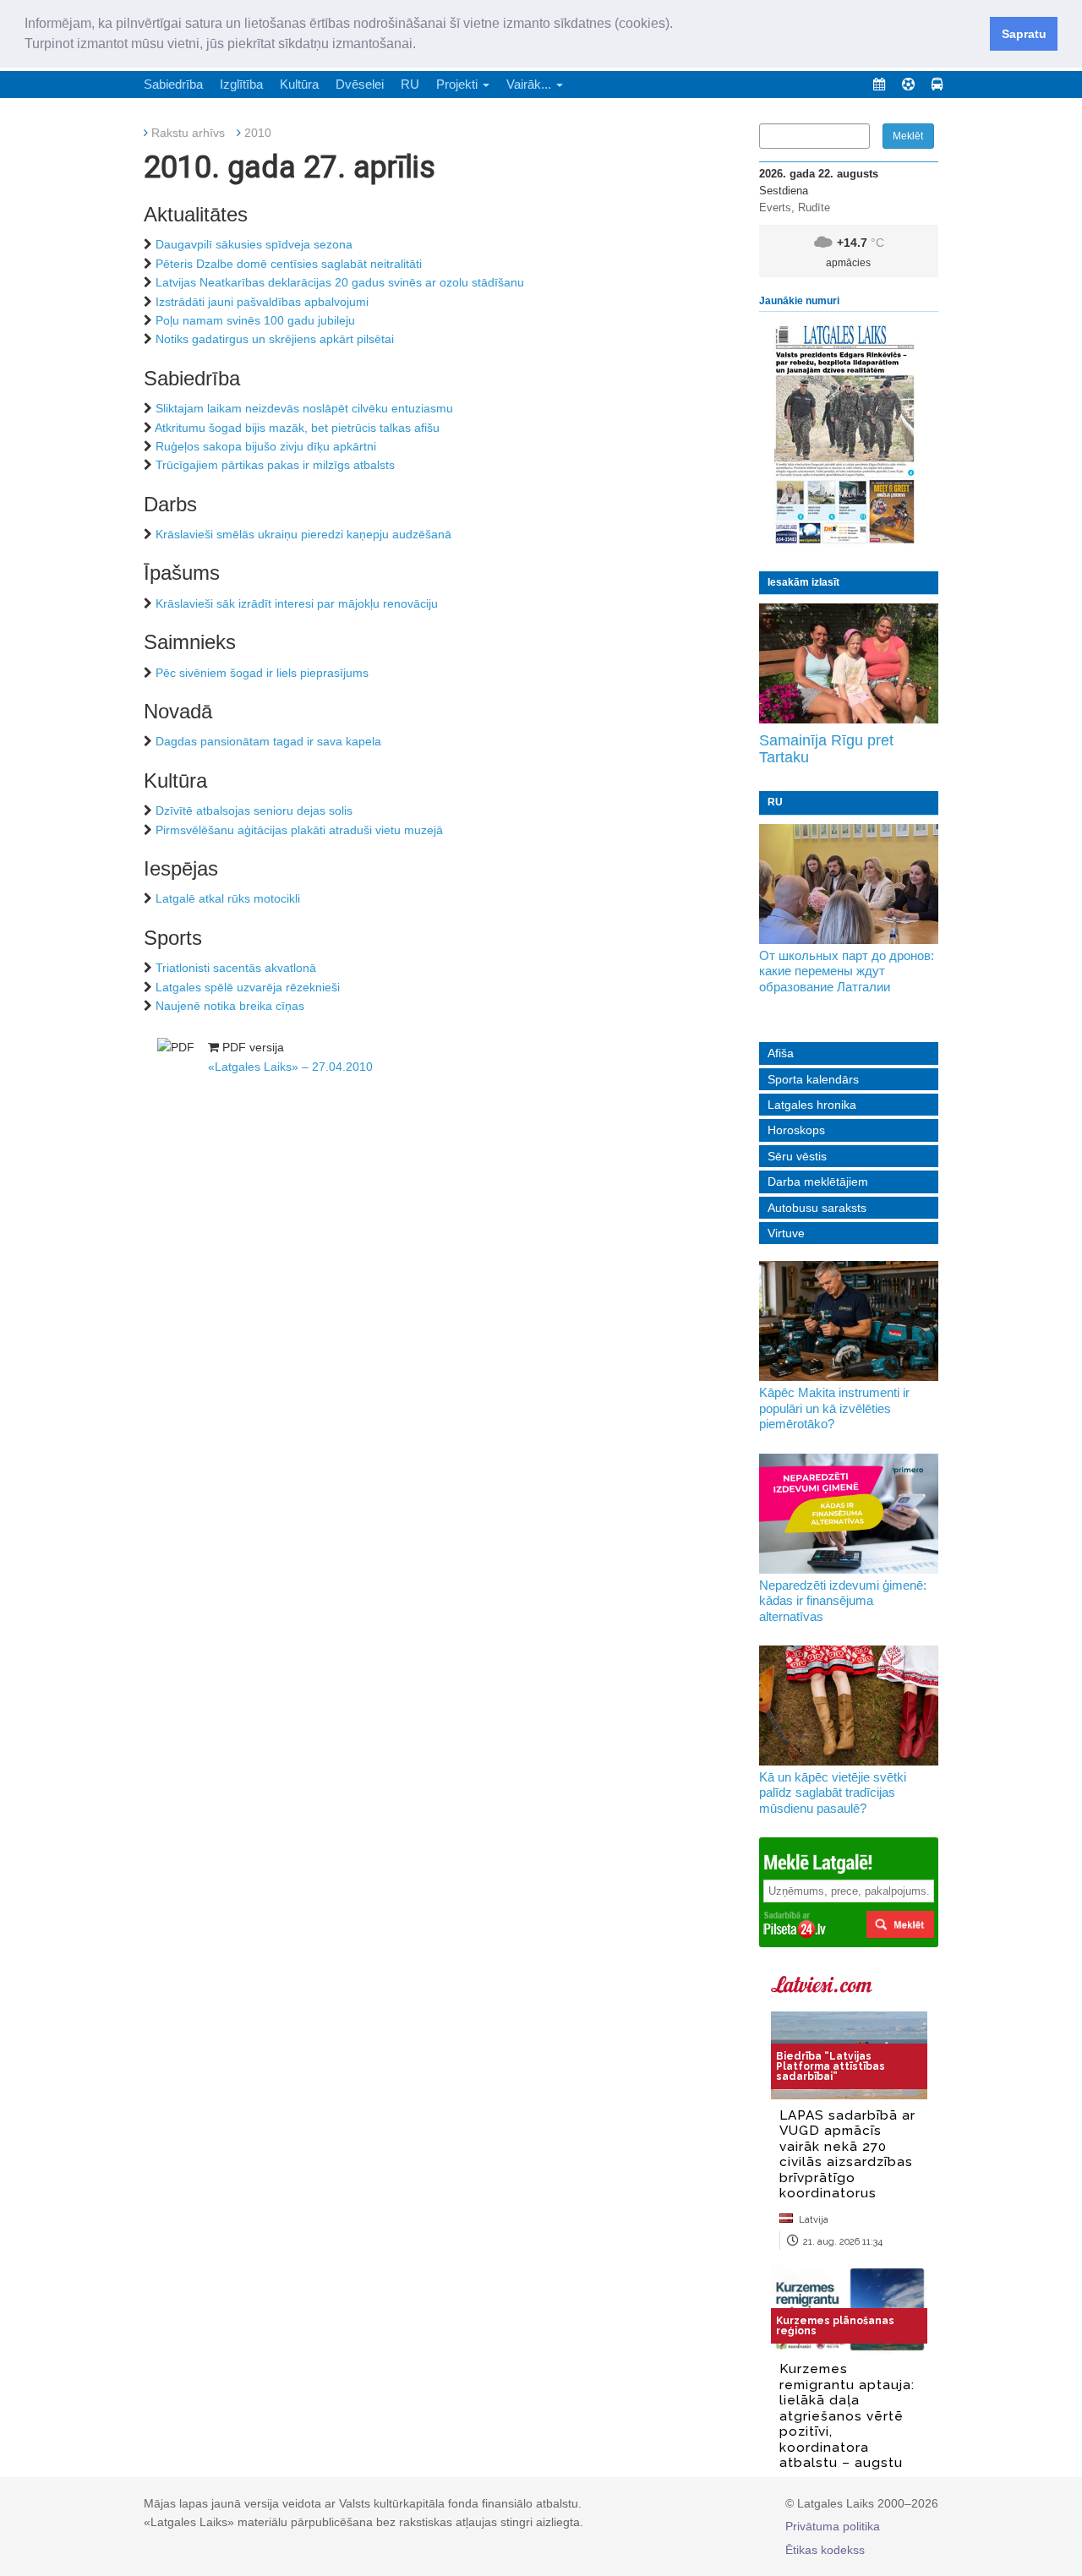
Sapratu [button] (1024, 34)
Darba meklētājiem (818, 1182)
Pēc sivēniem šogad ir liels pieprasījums (262, 673)
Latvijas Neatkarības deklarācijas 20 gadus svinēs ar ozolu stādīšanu (340, 282)
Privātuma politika (833, 2526)
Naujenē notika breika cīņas (230, 1006)
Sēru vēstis (797, 1156)
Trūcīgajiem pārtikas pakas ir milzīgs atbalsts (275, 465)
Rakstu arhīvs (188, 133)
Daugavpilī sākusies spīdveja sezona (254, 244)
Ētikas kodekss (825, 2550)
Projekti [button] (459, 84)
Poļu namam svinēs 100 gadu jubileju (255, 320)
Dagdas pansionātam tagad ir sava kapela (268, 741)
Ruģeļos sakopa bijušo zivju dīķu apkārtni (266, 446)
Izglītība (241, 84)
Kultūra (299, 84)
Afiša (781, 1053)
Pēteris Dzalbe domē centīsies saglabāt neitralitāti (289, 264)
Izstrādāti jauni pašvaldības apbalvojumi (262, 302)
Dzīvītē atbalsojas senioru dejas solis (254, 810)
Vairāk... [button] (530, 84)
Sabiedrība (173, 84)
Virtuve (786, 1233)
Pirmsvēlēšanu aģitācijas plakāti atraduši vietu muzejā (299, 830)
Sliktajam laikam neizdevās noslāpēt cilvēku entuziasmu (304, 408)
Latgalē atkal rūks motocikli (228, 898)
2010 (258, 133)
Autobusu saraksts (817, 1208)
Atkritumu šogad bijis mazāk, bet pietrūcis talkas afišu (297, 428)
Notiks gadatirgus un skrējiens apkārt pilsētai (275, 339)
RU (410, 84)
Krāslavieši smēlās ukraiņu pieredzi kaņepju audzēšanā (303, 534)
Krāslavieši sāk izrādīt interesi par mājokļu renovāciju (297, 603)
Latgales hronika (812, 1105)
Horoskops (796, 1130)
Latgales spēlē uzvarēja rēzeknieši (248, 987)
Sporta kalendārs (813, 1079)
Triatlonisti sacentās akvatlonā (236, 968)
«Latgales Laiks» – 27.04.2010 (290, 1067)
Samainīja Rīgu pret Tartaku (826, 749)
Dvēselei (360, 84)
